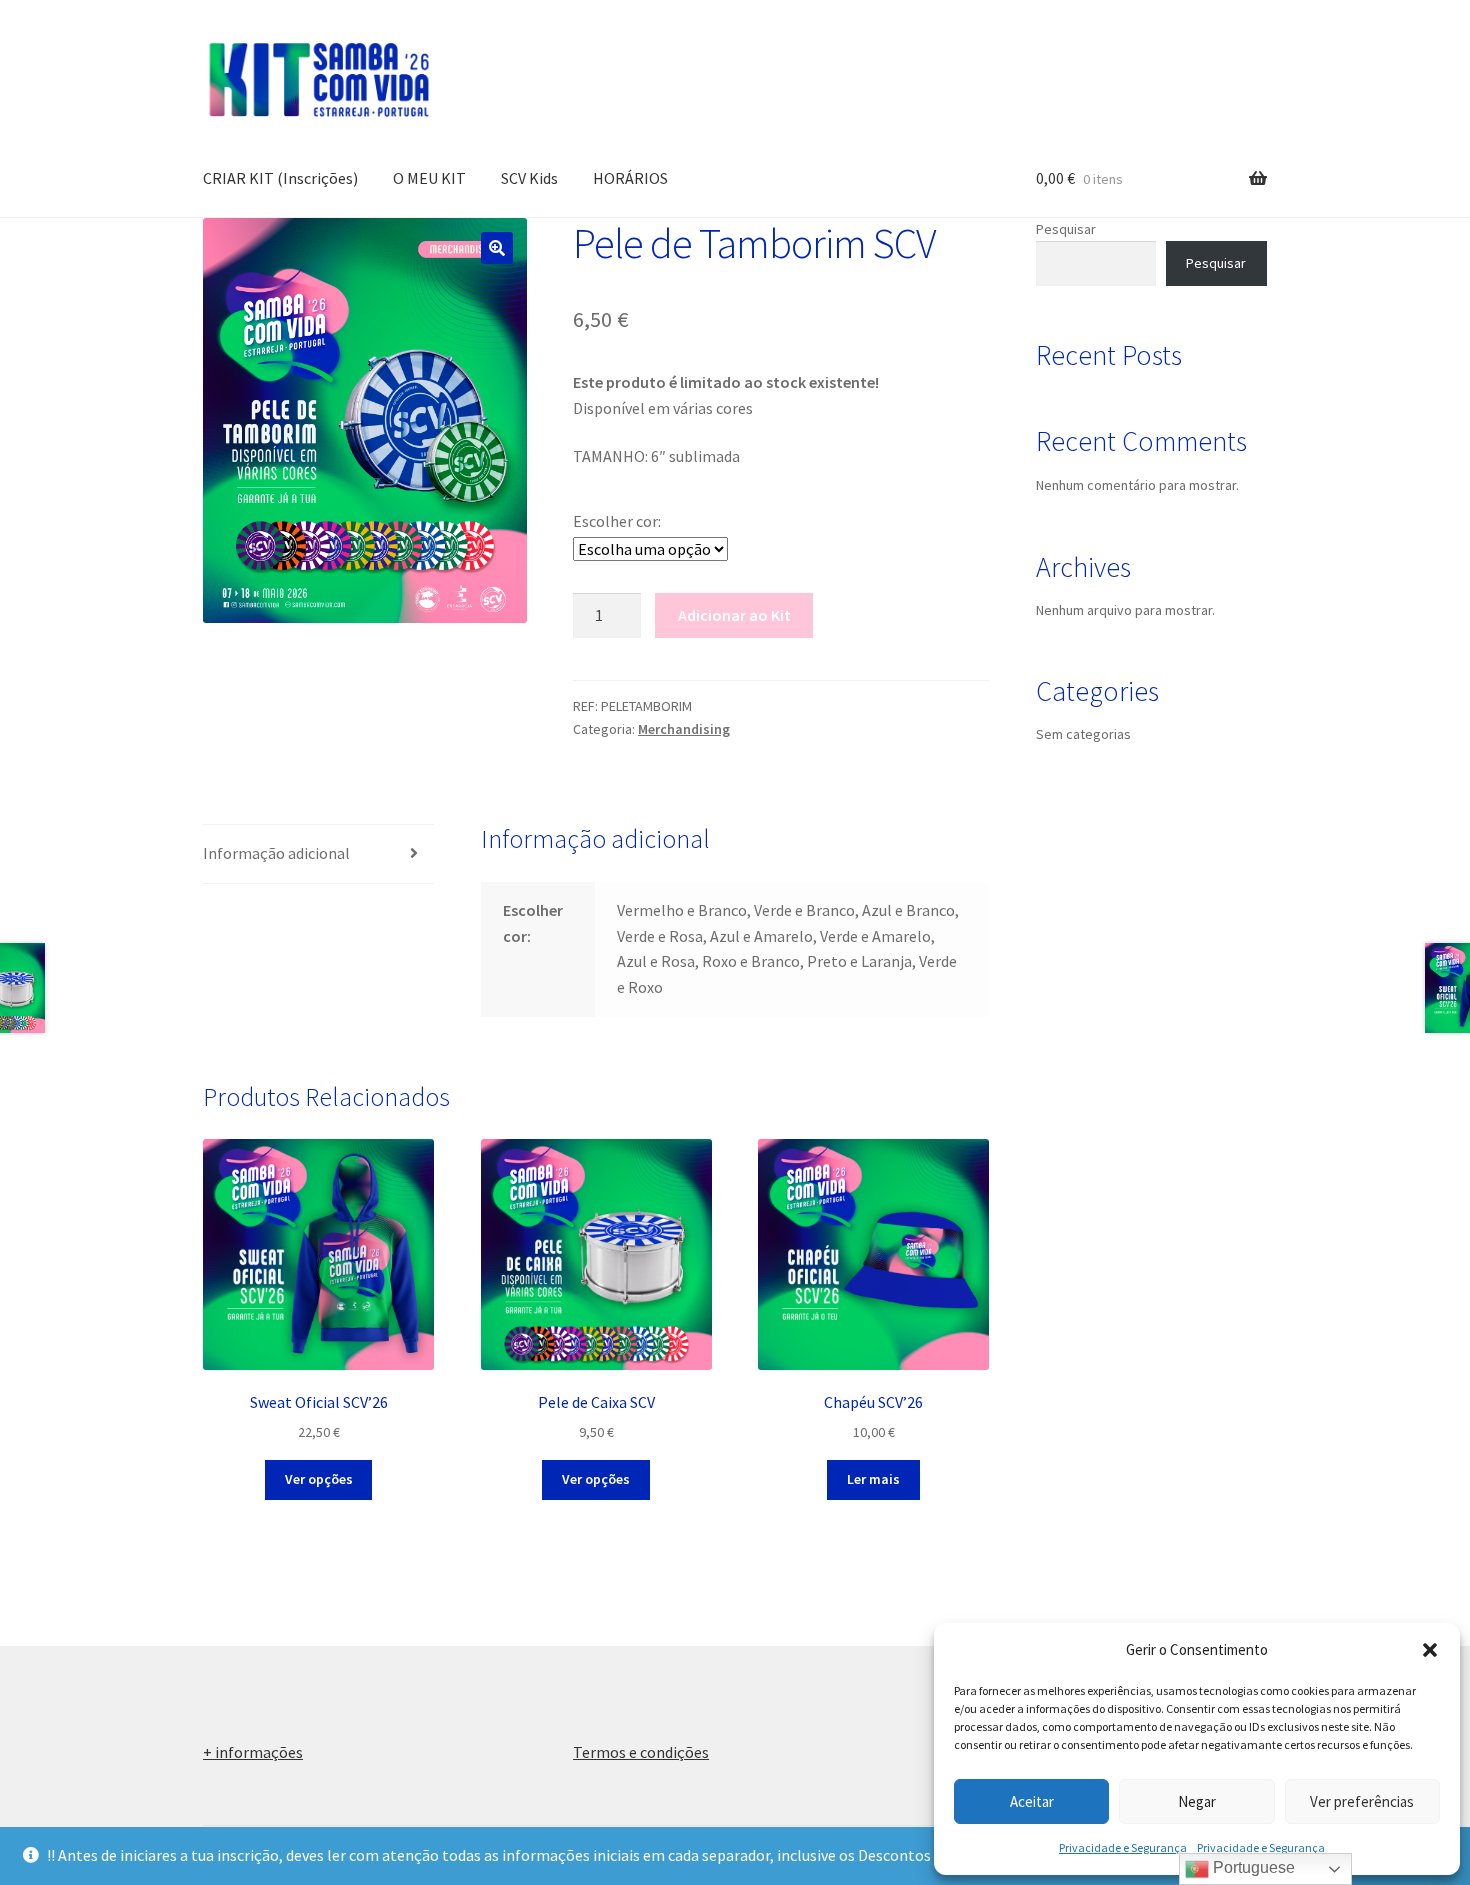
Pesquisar (1066, 229)
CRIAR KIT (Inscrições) (280, 178)
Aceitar (1032, 1801)
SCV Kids (529, 178)
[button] (1430, 1650)
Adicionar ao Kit (734, 615)
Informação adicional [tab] (276, 853)
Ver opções (319, 1479)
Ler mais (873, 1479)
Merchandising (684, 729)
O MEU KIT (429, 178)
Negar (1197, 1801)
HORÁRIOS (630, 178)
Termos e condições (641, 1752)
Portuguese (1252, 1867)
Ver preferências (1362, 1801)
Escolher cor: (617, 521)
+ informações (253, 1752)
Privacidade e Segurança (1123, 1847)
